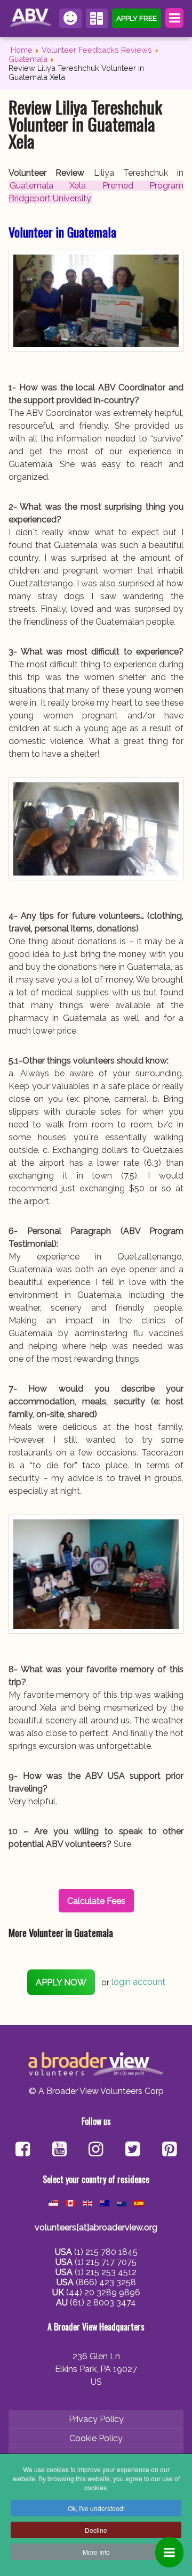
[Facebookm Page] (133, 2150)
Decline (96, 2530)
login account (138, 1982)
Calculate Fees (97, 18)
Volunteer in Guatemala (62, 232)
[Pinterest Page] (169, 2150)
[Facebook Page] (23, 2150)
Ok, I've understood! (96, 2508)
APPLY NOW (61, 1982)
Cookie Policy (96, 2438)
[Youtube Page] (59, 2150)
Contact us (70, 18)
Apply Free (137, 18)
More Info (96, 2552)
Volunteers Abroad (32, 18)
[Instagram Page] (96, 2150)
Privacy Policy (96, 2419)
